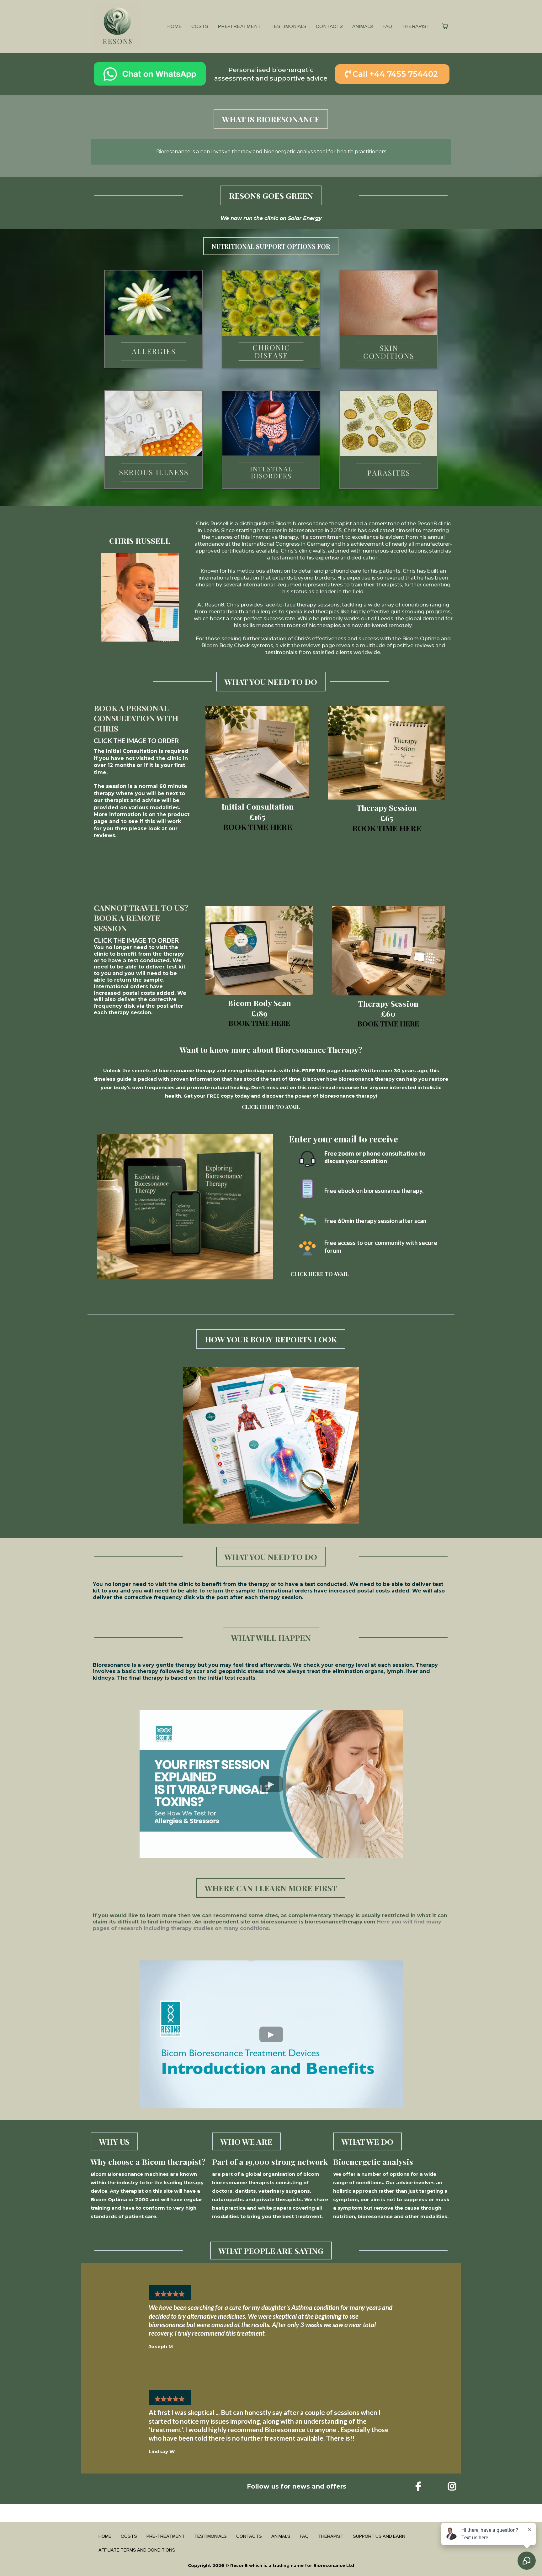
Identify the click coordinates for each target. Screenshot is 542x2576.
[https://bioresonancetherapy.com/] (117, 26)
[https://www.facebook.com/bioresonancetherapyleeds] (404, 2487)
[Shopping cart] (445, 26)
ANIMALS (363, 26)
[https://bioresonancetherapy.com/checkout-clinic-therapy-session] (387, 753)
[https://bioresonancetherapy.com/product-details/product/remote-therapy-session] (388, 951)
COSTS (200, 26)
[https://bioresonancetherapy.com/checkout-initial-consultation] (257, 752)
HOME (175, 26)
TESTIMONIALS (288, 26)
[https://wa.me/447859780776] (150, 74)
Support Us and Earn (379, 2536)
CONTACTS (329, 26)
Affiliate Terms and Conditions (137, 2550)
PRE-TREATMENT (239, 26)
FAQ (387, 26)
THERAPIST (416, 26)
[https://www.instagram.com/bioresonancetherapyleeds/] (454, 2487)
